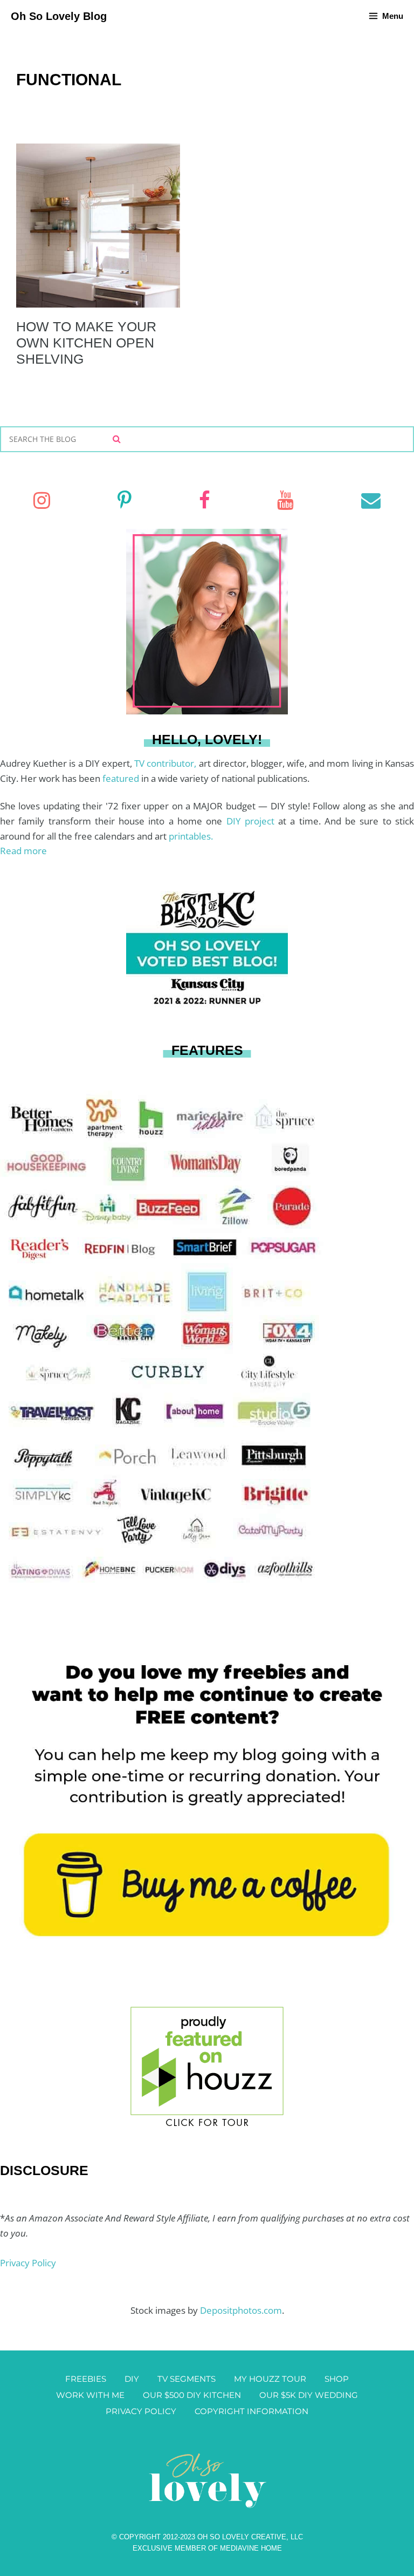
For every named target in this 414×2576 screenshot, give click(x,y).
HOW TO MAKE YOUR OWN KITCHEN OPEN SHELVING (86, 343)
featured (122, 778)
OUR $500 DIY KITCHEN (192, 2395)
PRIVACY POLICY (141, 2411)
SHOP (337, 2379)
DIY (132, 2379)
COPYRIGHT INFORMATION (251, 2411)
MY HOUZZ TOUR (270, 2379)
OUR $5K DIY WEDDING (309, 2395)
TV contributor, (166, 763)
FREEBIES (86, 2379)
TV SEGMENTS (187, 2379)
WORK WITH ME (90, 2395)
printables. (191, 836)
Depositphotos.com (241, 2310)
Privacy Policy (28, 2263)
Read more (23, 851)
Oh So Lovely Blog (59, 16)
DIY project (253, 821)
